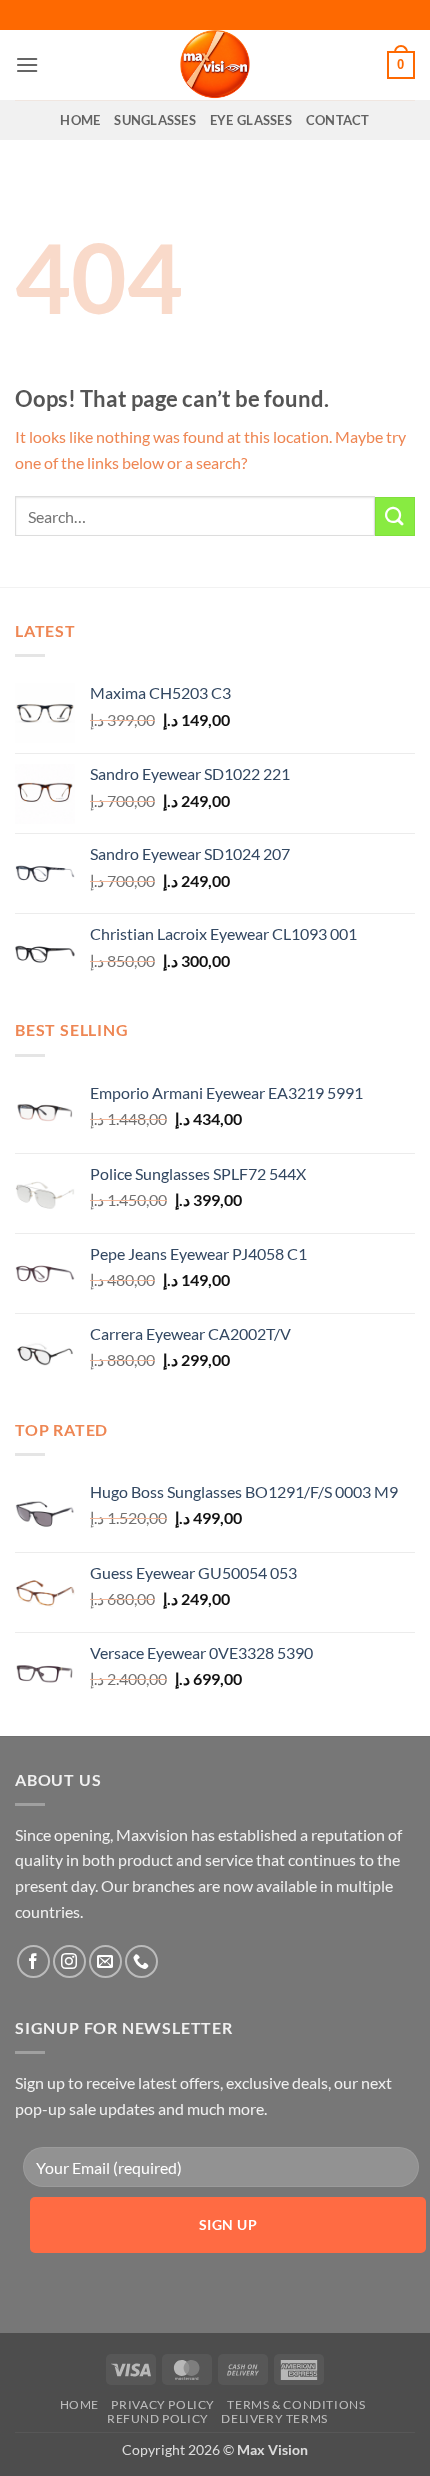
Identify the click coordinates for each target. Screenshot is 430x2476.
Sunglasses (155, 120)
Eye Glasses (251, 120)
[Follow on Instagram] (69, 1961)
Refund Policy (158, 2418)
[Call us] (141, 1961)
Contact (338, 120)
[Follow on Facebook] (33, 1961)
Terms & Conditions (296, 2404)
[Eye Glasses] (215, 65)
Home (80, 120)
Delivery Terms (274, 2418)
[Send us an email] (105, 1961)
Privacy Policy (163, 2404)
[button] (27, 64)
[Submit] (395, 516)
